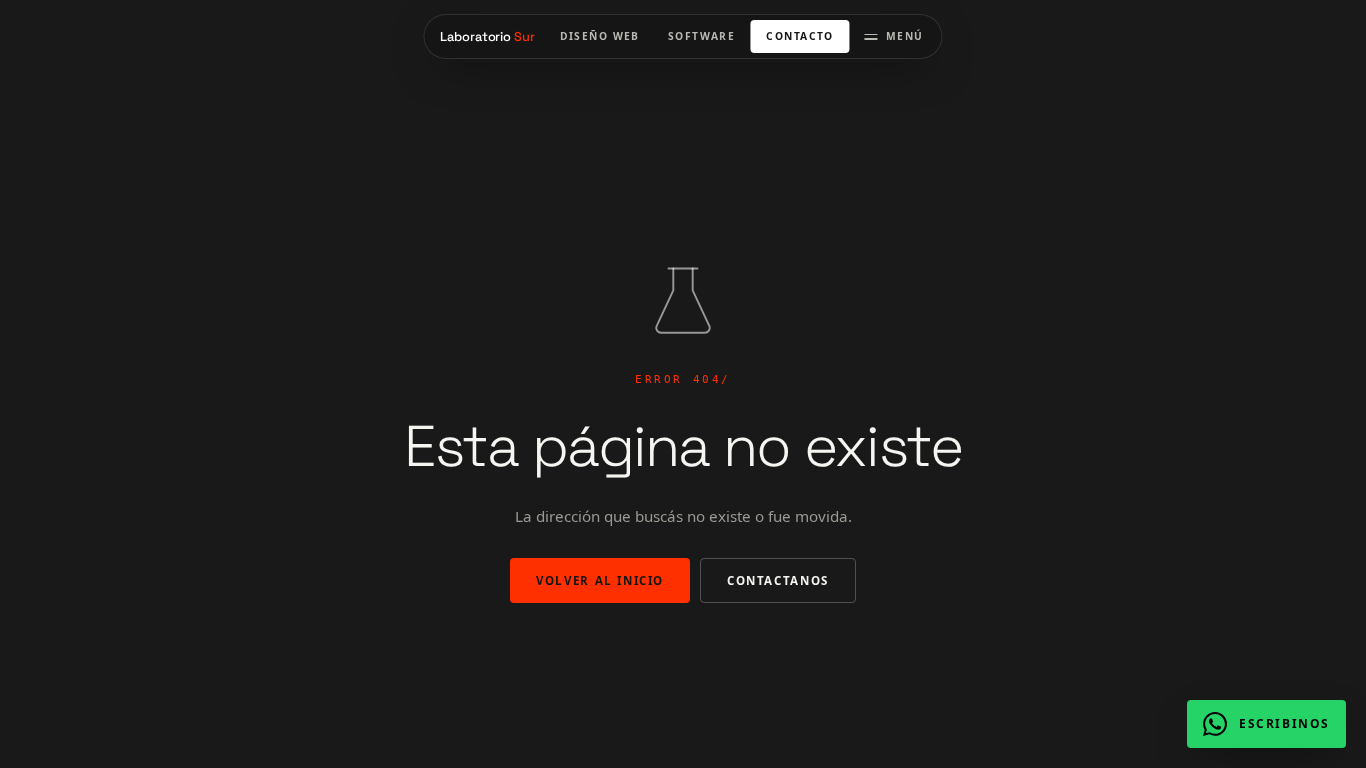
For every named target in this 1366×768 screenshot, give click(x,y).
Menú (905, 36)
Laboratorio (487, 36)
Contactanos (778, 580)
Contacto (799, 36)
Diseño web (600, 36)
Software (701, 36)
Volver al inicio (600, 580)
